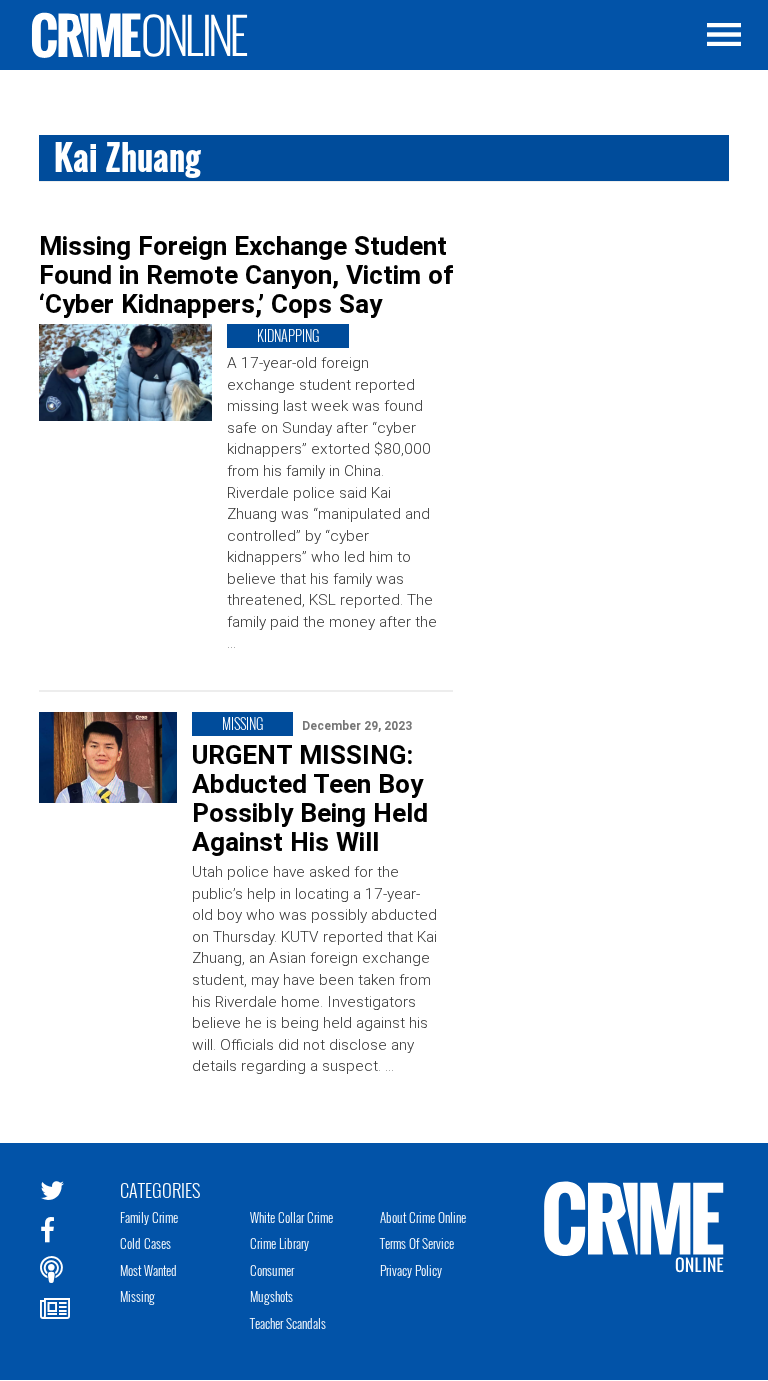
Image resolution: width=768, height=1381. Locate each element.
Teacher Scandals (288, 1323)
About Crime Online (423, 1217)
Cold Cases (145, 1243)
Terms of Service (417, 1243)
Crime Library (279, 1243)
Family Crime (149, 1217)
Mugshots (271, 1296)
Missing (137, 1296)
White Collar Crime (291, 1217)
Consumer (272, 1270)
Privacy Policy (411, 1270)
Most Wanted (148, 1270)
